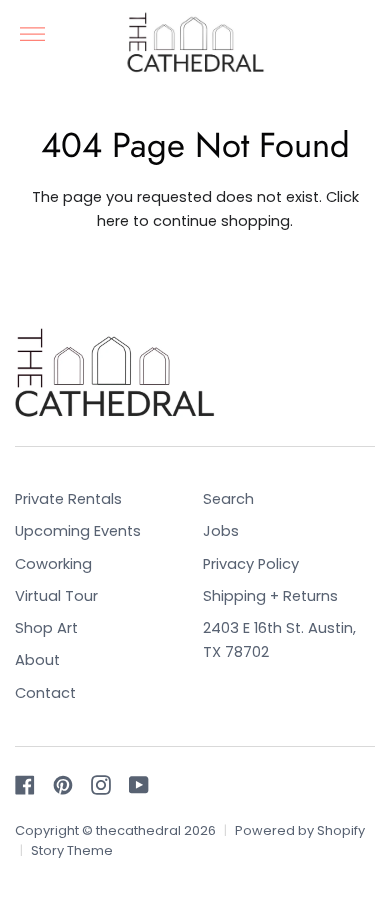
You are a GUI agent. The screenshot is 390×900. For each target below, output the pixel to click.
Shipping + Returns (270, 596)
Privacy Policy (251, 564)
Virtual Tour (56, 596)
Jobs (221, 531)
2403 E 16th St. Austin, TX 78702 (279, 640)
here (113, 221)
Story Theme (72, 850)
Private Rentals (68, 499)
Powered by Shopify (300, 830)
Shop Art (46, 628)
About (37, 660)
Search (228, 499)
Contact (45, 693)
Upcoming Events (78, 531)
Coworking (53, 564)
